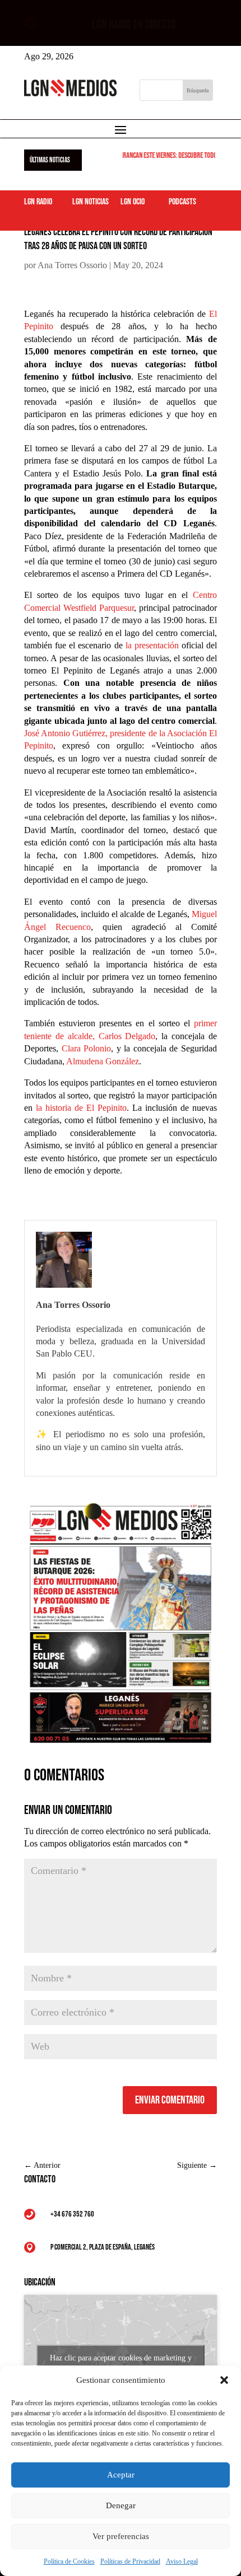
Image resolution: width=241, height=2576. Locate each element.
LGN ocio (133, 202)
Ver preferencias (121, 2536)
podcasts (182, 202)
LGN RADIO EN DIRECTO (134, 25)
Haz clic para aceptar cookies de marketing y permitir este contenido (121, 2364)
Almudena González (103, 1061)
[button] (224, 2380)
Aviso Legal (182, 2561)
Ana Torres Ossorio (72, 265)
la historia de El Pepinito (81, 1108)
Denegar (121, 2505)
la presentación (152, 645)
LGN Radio (38, 202)
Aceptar (121, 2475)
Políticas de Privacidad (130, 2561)
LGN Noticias (91, 202)
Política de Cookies (69, 2561)
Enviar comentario (170, 2100)
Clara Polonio (87, 1048)
